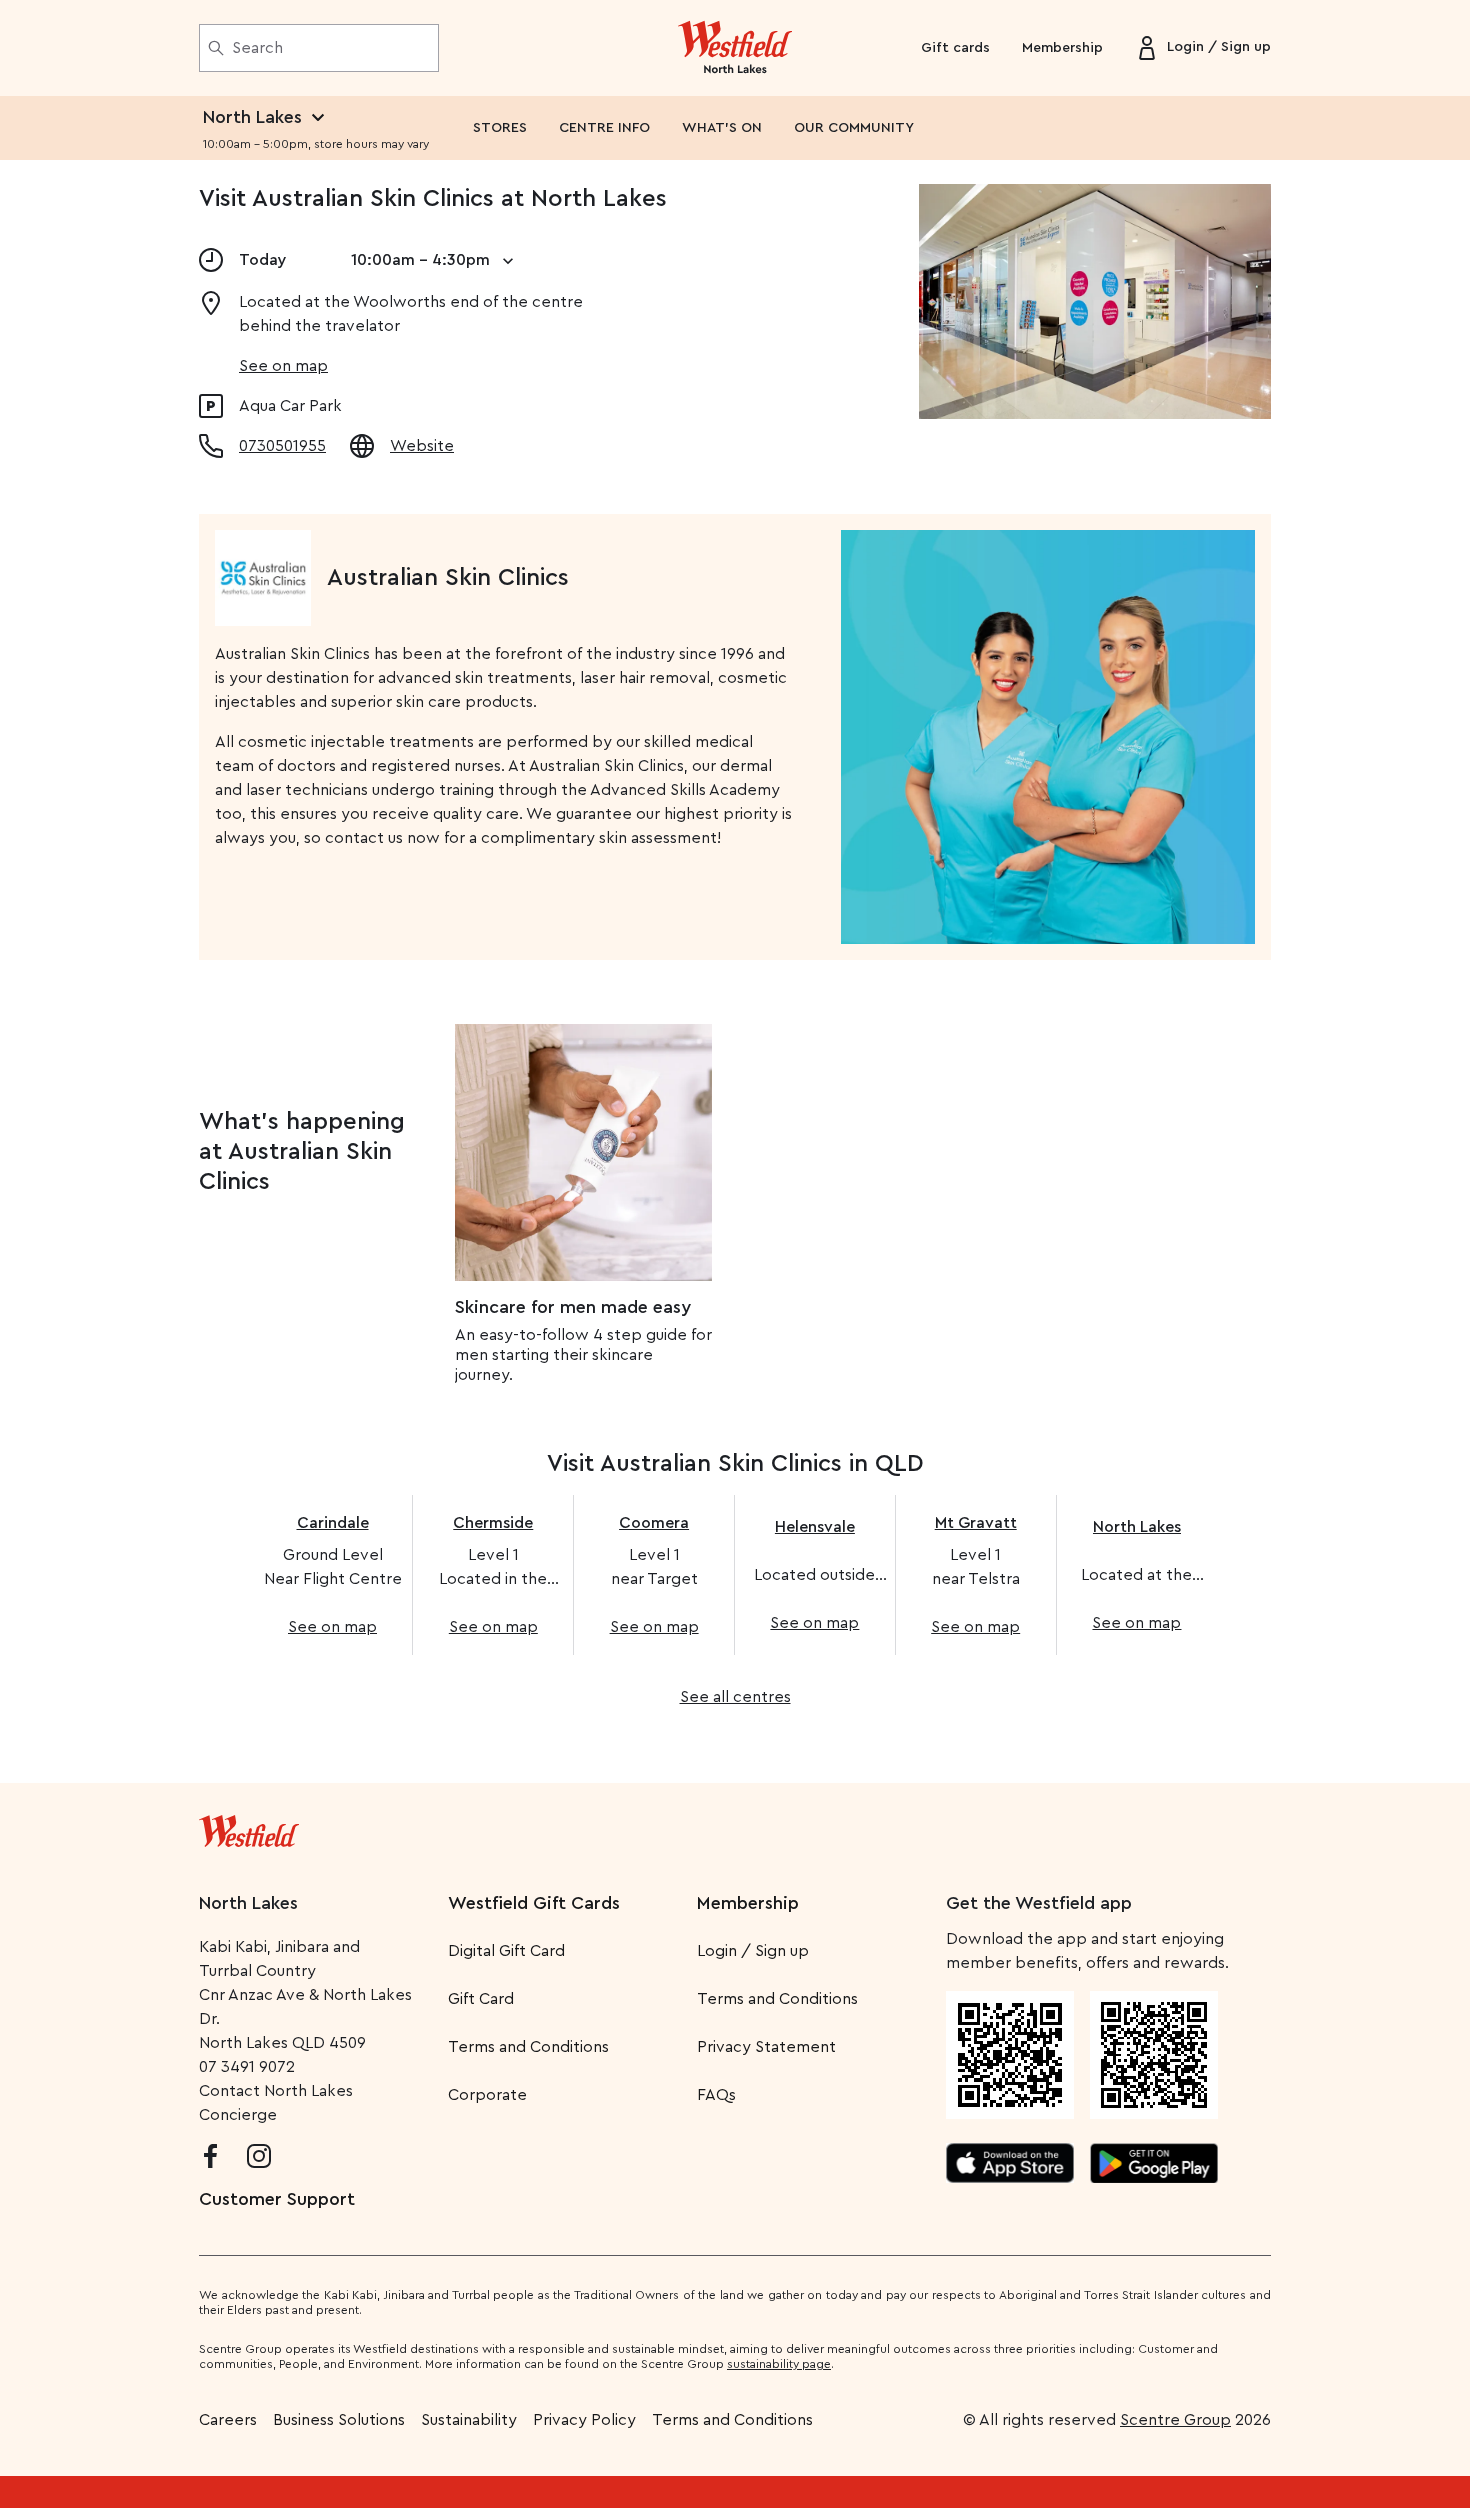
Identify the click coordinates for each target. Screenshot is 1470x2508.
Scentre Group (1175, 2420)
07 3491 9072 (247, 2067)
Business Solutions (339, 2420)
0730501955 (282, 446)
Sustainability (469, 2420)
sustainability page (779, 2364)
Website (422, 446)
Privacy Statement (766, 2047)
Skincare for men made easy (573, 1307)
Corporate (487, 2095)
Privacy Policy (584, 2420)
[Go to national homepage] (249, 1827)
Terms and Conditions (528, 2047)
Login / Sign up (753, 1951)
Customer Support (277, 2199)
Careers (228, 2420)
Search (257, 48)
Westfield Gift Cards (534, 1903)
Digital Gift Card (506, 1951)
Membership (1062, 48)
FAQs (716, 2095)
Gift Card (481, 1999)
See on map (283, 366)
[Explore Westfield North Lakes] (735, 48)
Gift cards (955, 48)
